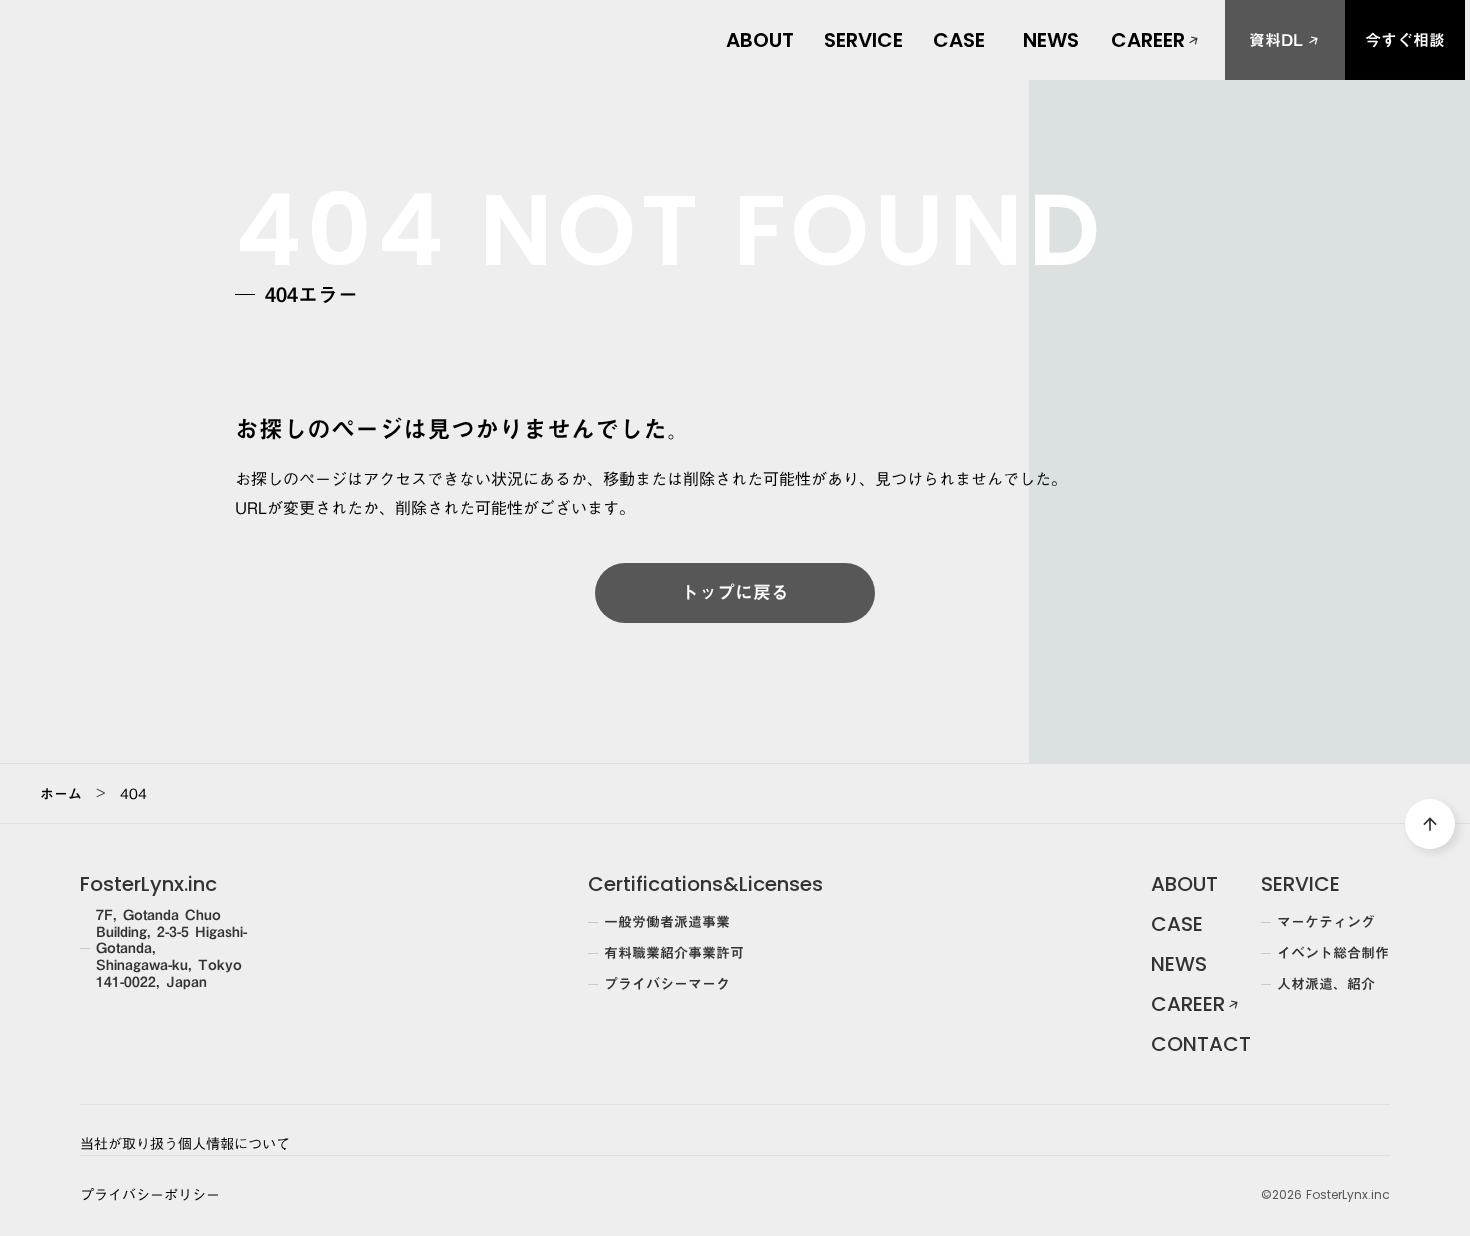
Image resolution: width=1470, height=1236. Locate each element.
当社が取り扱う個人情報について (185, 1145)
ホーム (61, 794)
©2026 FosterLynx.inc (1325, 1195)
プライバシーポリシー (150, 1196)
